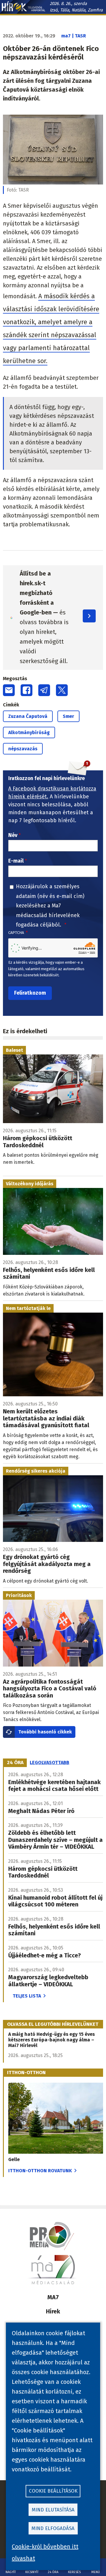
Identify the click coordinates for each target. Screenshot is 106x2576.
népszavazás (23, 749)
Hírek (53, 2311)
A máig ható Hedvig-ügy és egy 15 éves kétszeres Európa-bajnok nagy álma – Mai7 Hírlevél (52, 2040)
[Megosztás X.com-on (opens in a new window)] (62, 690)
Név (13, 835)
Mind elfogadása (53, 2528)
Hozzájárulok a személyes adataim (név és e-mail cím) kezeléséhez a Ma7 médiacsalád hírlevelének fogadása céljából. (50, 906)
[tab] (15, 1763)
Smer (68, 716)
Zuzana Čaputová (28, 716)
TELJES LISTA (27, 1996)
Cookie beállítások (53, 2491)
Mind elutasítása (53, 2510)
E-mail (16, 861)
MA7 (53, 2297)
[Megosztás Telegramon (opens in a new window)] (44, 690)
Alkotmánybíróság (29, 732)
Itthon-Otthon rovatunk (40, 2171)
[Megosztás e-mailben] (9, 690)
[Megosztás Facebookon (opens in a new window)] (26, 690)
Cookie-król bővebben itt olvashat (45, 2552)
